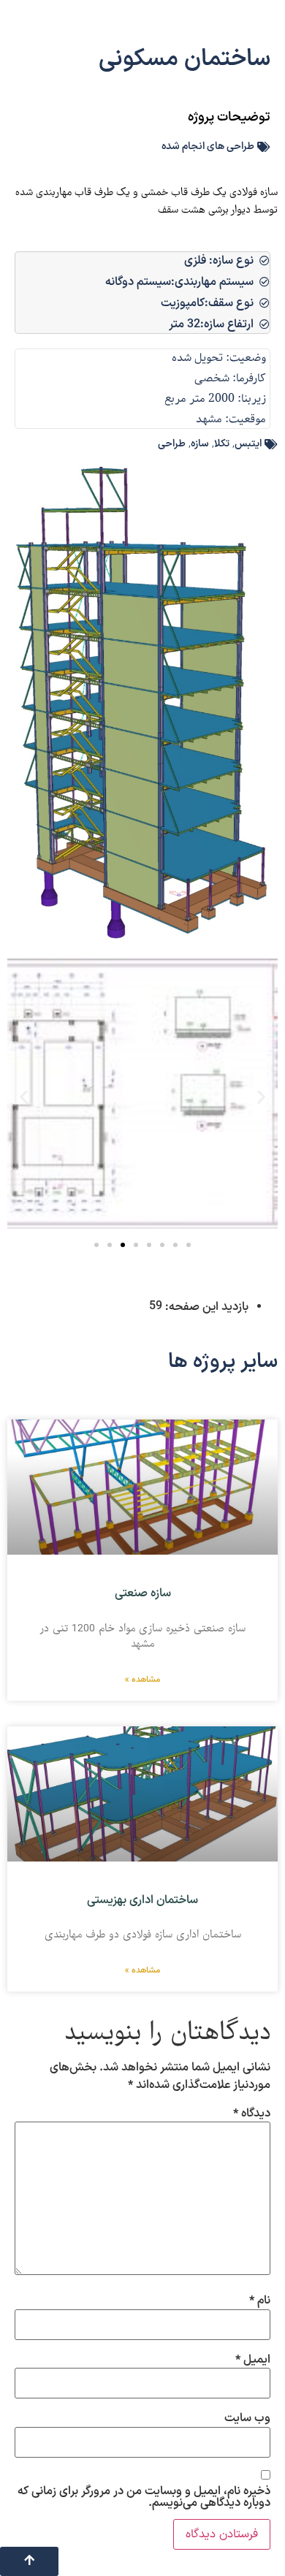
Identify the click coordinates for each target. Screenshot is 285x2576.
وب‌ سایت (247, 2418)
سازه (200, 444)
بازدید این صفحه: (205, 1307)
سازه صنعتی (143, 1593)
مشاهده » (142, 1680)
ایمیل (253, 2360)
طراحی (172, 444)
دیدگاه (252, 2114)
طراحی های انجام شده (208, 146)
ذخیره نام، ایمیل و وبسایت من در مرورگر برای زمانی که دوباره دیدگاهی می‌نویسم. (144, 2497)
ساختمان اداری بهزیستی (142, 1900)
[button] (24, 1097)
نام (260, 2301)
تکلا (222, 444)
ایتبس (248, 444)
